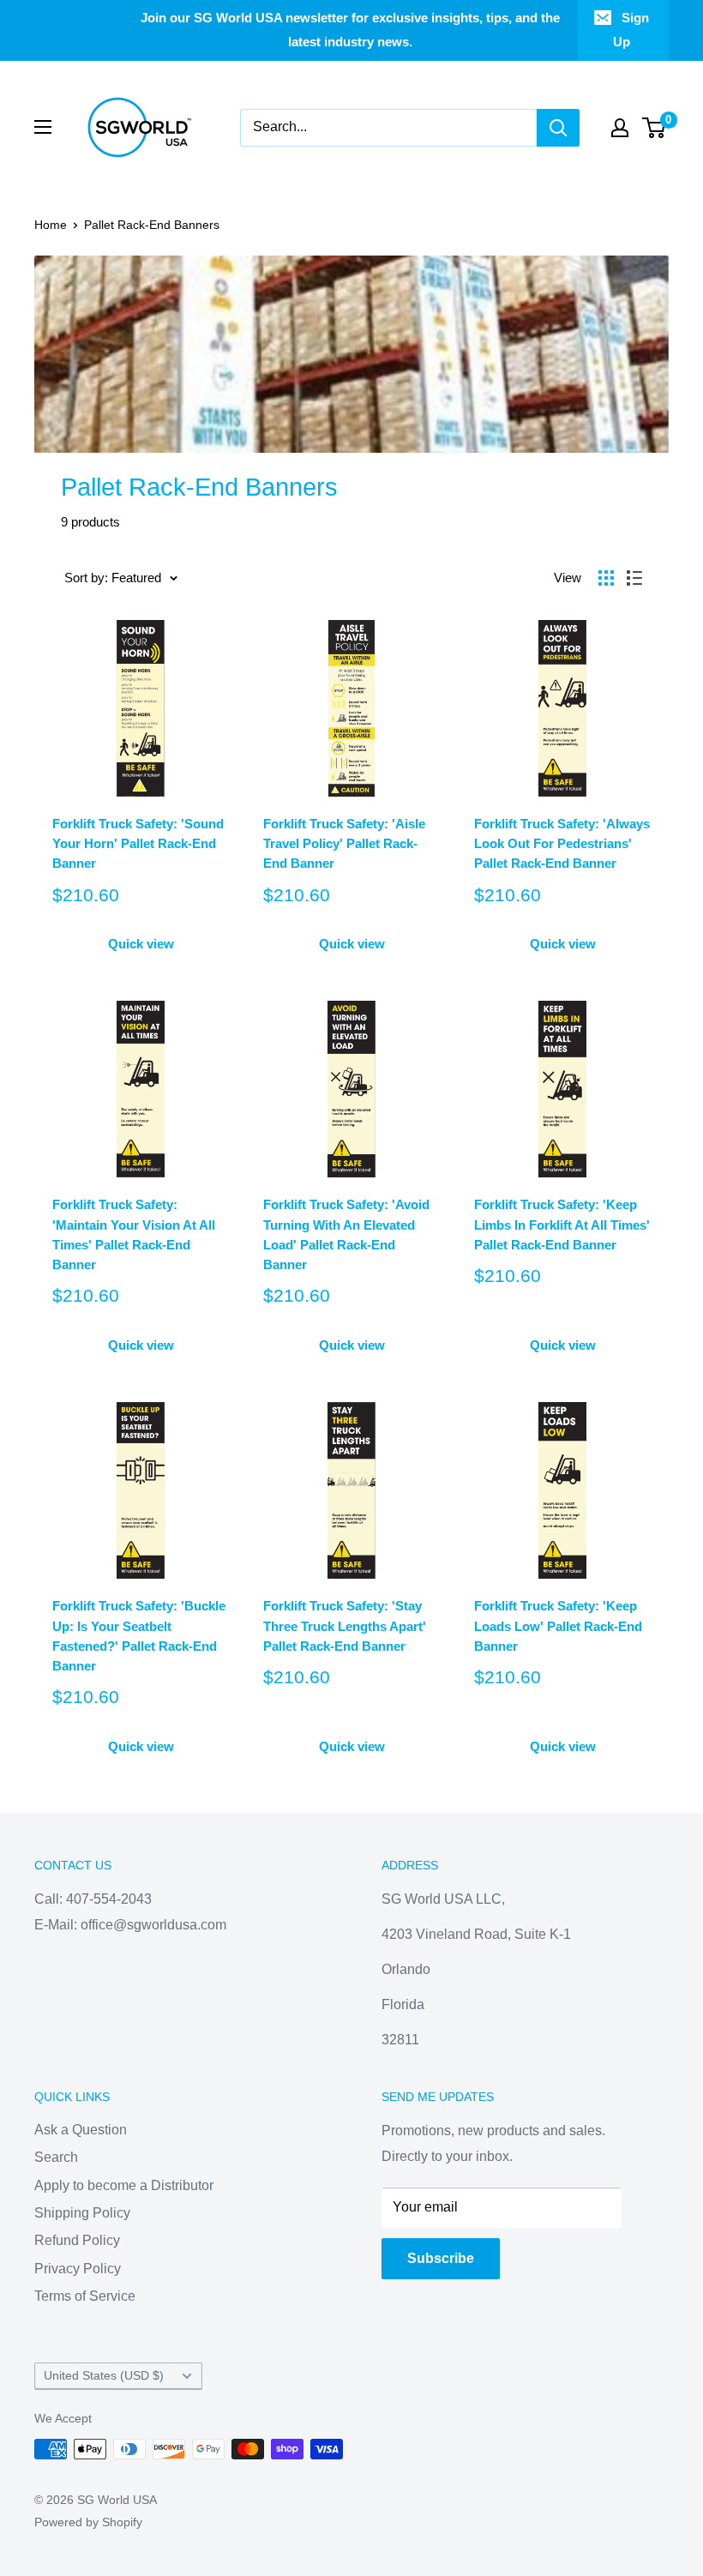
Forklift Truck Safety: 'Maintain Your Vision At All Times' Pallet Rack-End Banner (134, 1234)
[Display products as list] (634, 578)
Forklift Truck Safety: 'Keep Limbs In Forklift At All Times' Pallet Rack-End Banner (562, 1225)
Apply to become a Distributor (124, 2185)
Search (56, 2157)
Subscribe (441, 2258)
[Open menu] (43, 127)
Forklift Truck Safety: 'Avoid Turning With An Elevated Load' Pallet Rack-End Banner (346, 1234)
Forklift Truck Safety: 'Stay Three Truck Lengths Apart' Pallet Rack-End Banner (345, 1626)
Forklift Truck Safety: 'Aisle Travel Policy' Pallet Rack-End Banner (344, 844)
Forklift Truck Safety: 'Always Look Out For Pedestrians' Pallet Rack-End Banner (562, 844)
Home (51, 225)
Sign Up (631, 30)
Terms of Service (85, 2296)
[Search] (558, 128)
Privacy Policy (78, 2269)
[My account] (620, 128)
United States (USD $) (104, 2376)
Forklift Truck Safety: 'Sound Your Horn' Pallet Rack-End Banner (138, 844)
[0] (655, 128)
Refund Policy (77, 2240)
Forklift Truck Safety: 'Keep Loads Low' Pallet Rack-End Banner (558, 1626)
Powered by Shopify (88, 2522)
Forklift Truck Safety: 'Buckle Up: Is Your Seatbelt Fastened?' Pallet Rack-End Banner (139, 1636)
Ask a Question (81, 2130)
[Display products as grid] (606, 578)
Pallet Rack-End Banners (152, 225)
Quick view (141, 944)
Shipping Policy (82, 2213)
